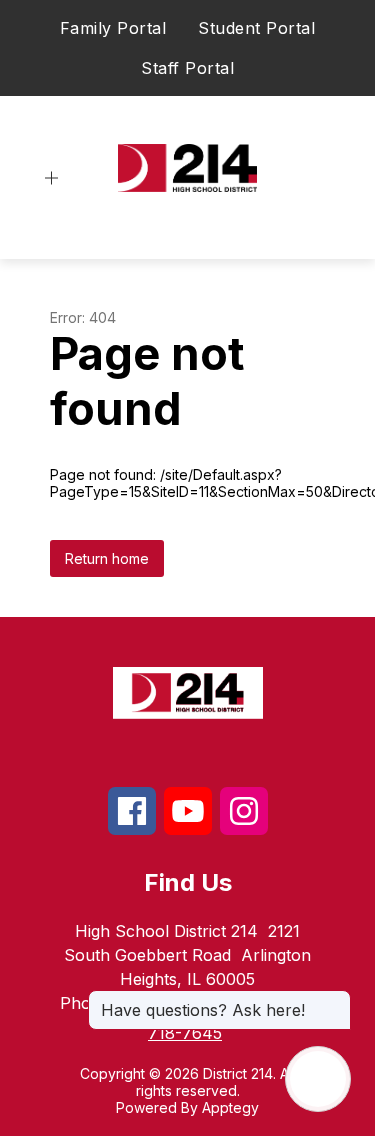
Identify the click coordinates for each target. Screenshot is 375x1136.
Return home (107, 558)
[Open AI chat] (318, 1079)
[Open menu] (51, 178)
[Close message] (335, 1000)
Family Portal (113, 28)
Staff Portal (187, 68)
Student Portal (256, 28)
